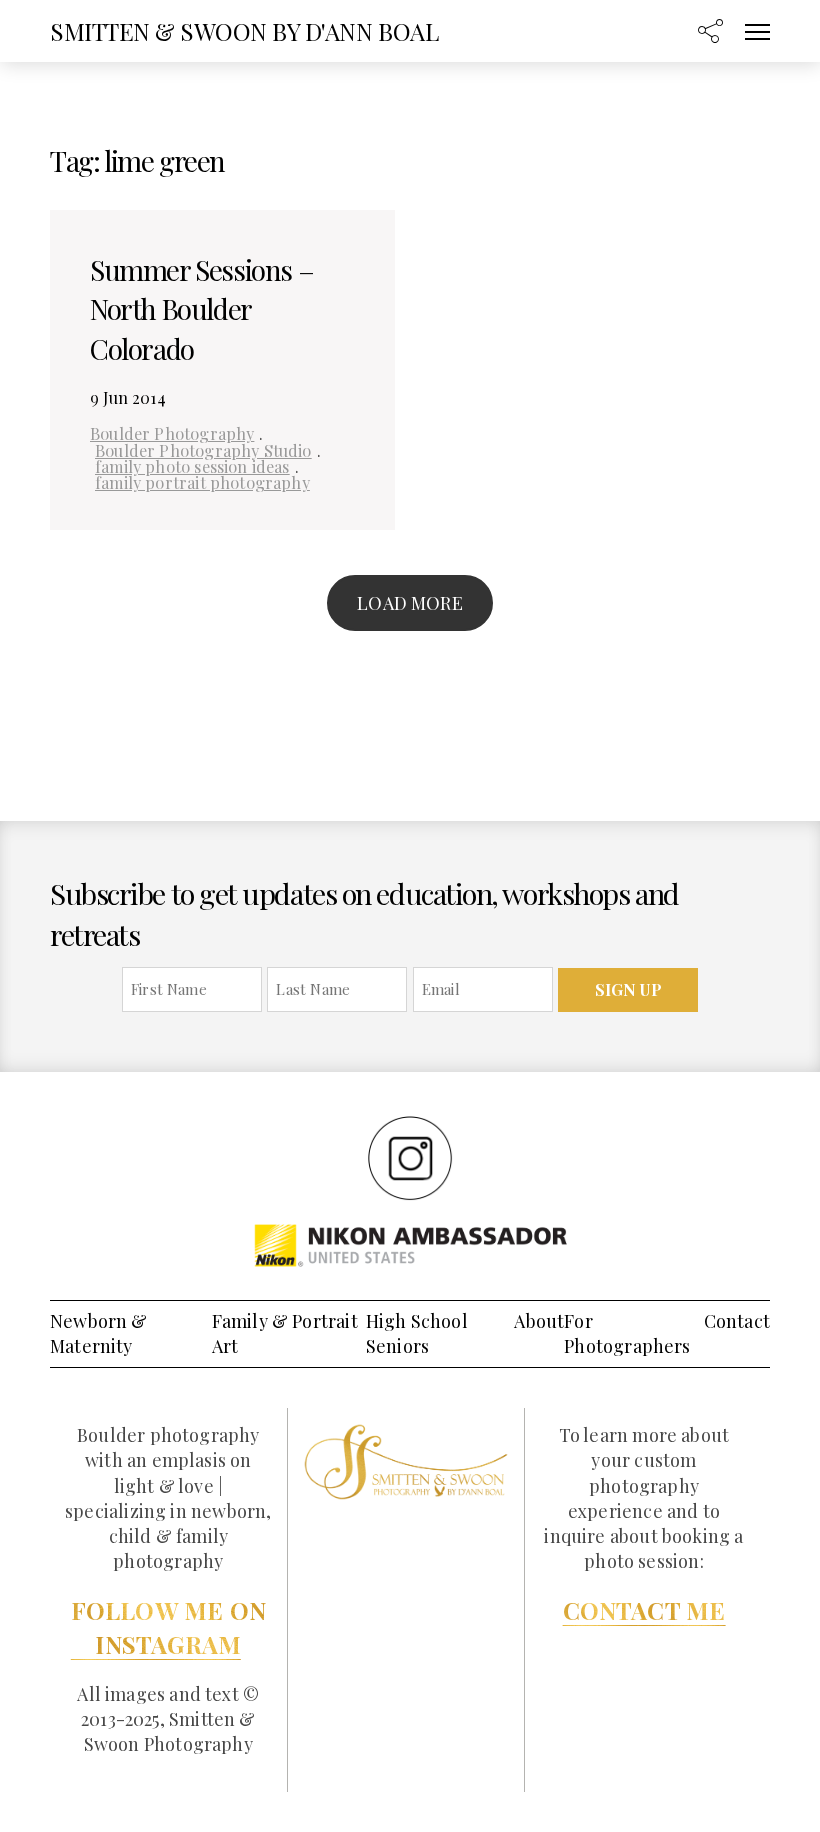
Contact (737, 1321)
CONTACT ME (644, 1610)
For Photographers (627, 1333)
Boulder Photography (172, 433)
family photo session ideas (192, 466)
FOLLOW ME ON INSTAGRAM (168, 1627)
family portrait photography (202, 482)
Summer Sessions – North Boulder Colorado (201, 308)
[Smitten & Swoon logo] (406, 1460)
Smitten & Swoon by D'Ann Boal (244, 31)
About (539, 1321)
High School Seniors (417, 1333)
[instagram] (410, 1157)
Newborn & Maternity (99, 1333)
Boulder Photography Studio (203, 450)
